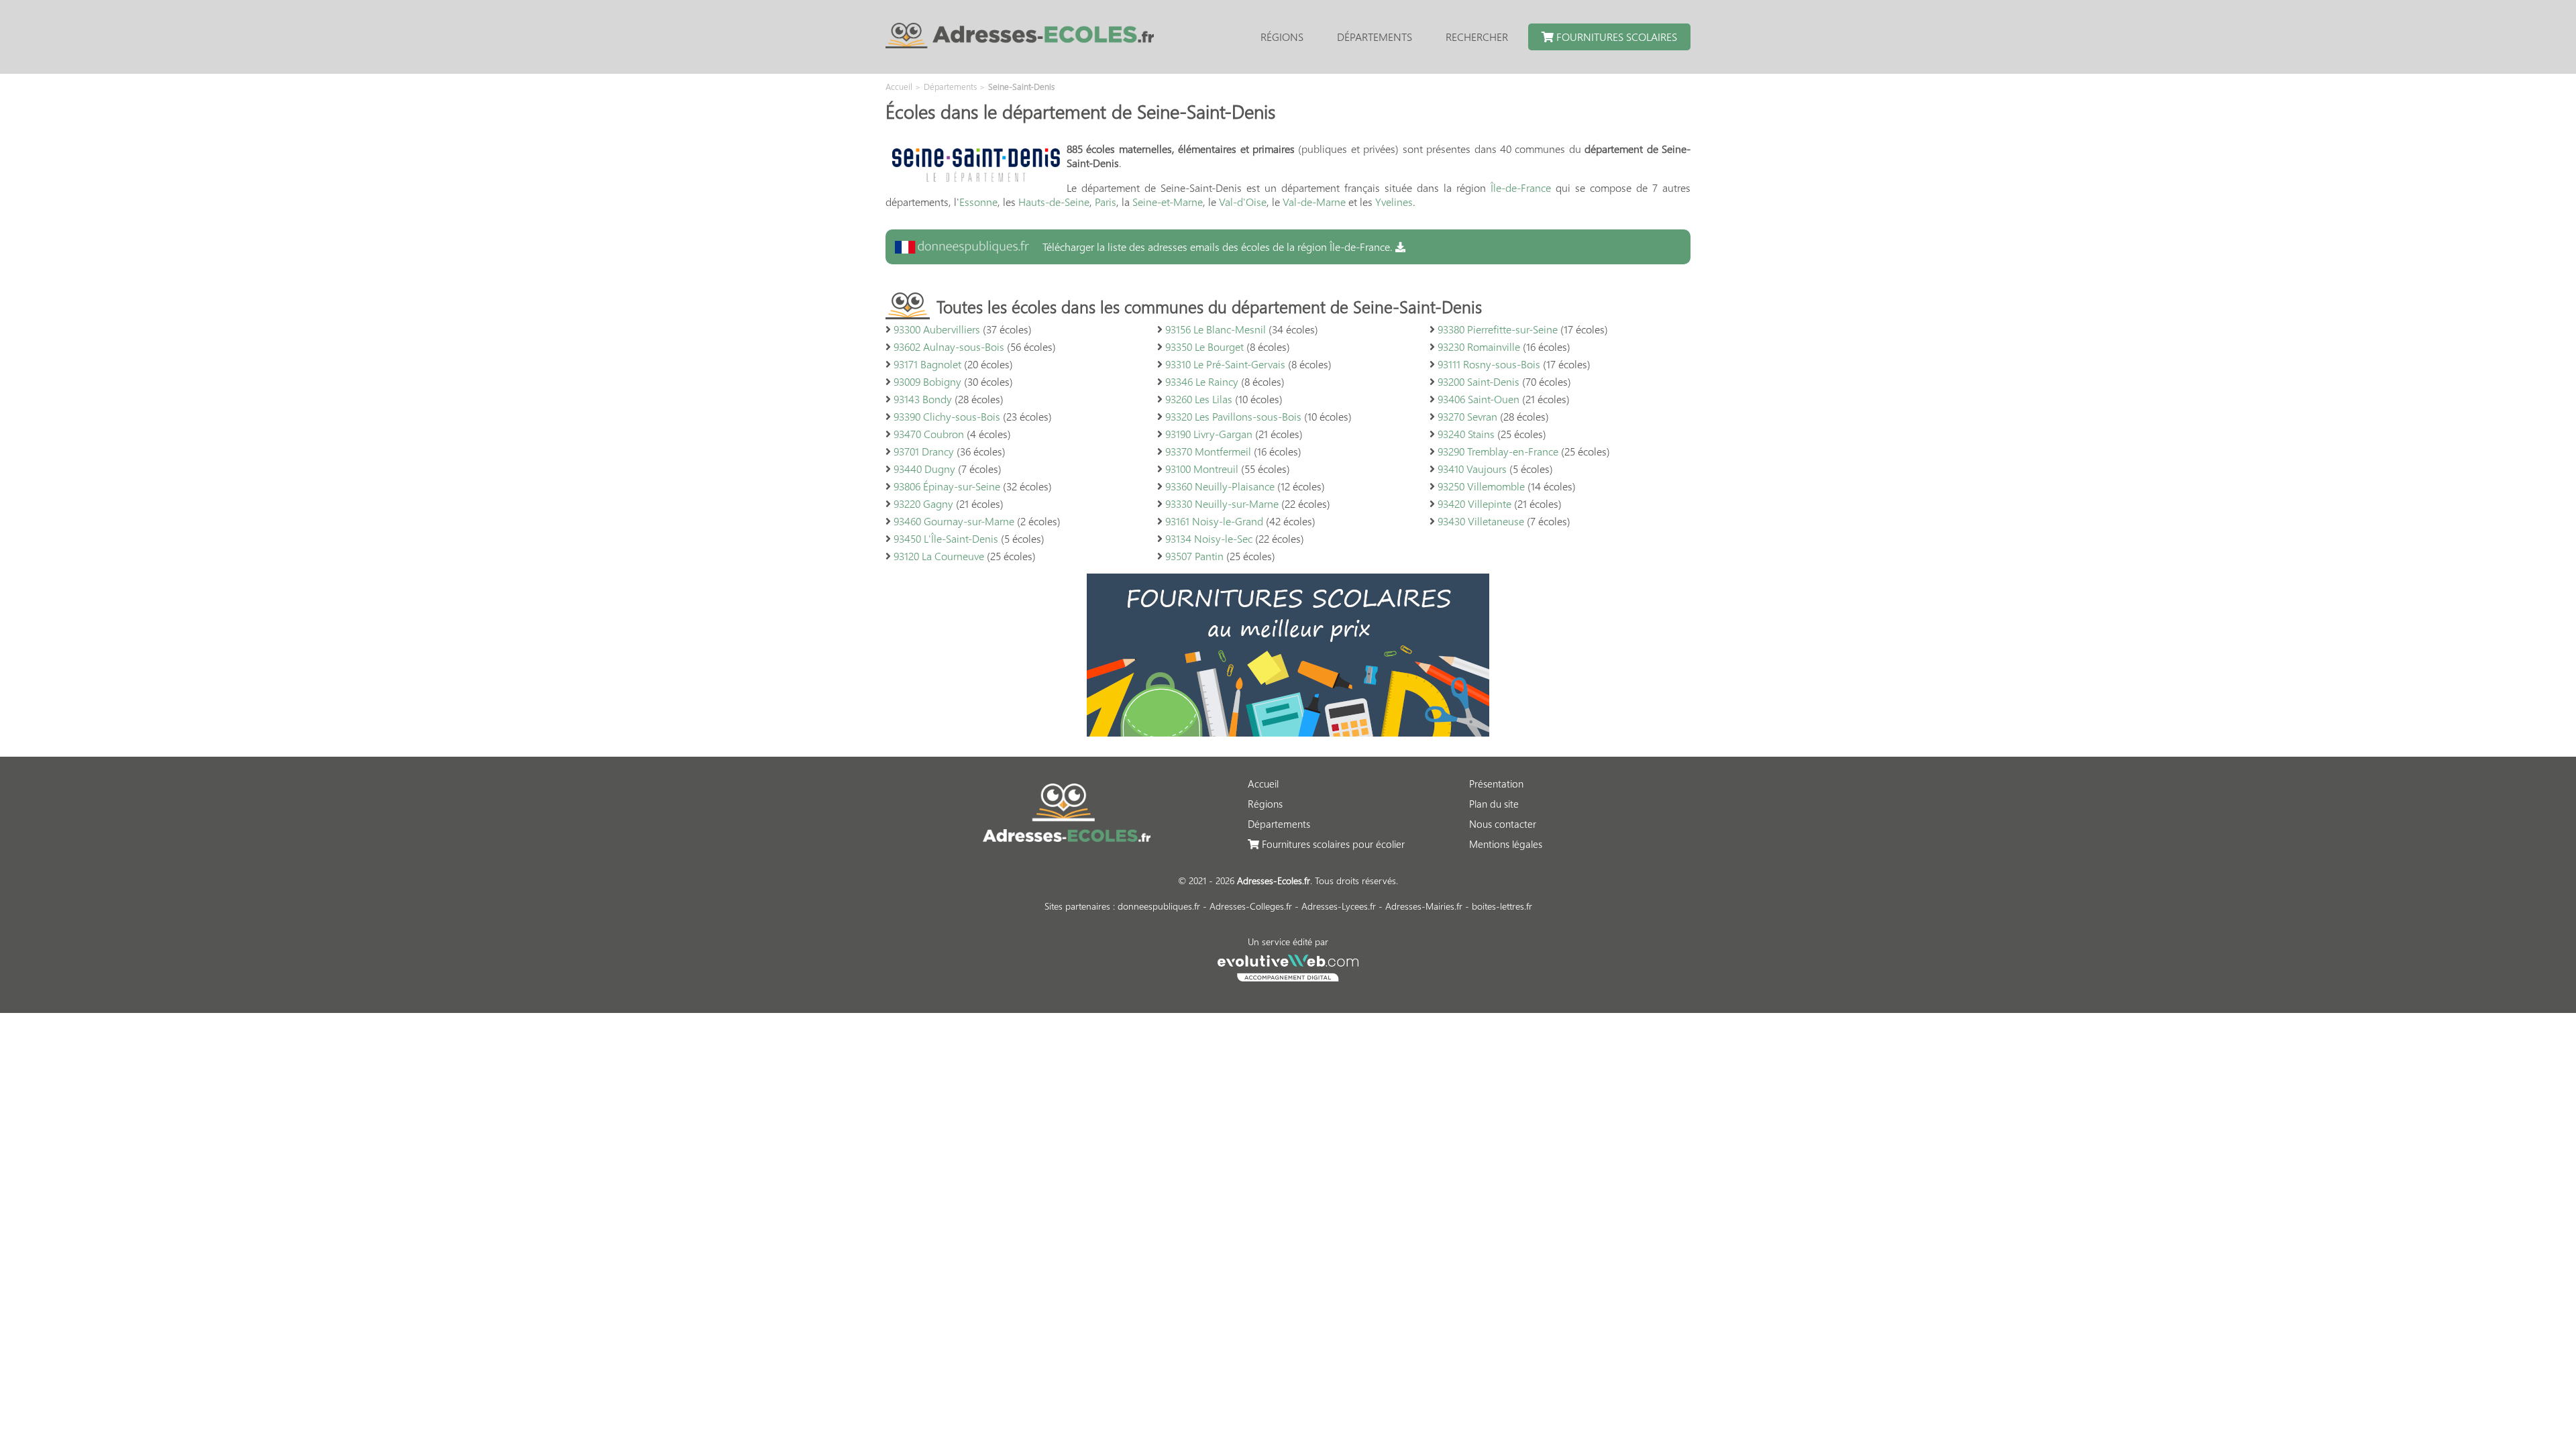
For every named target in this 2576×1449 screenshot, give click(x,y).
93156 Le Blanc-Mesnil (1216, 329)
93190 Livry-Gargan (1209, 434)
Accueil (1263, 784)
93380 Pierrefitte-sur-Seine (1498, 329)
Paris (1106, 202)
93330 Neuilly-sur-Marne (1222, 503)
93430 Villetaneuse (1481, 521)
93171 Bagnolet (927, 364)
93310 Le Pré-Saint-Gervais (1225, 364)
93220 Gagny (923, 503)
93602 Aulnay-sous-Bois (949, 346)
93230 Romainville (1479, 346)
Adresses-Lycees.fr (1339, 906)
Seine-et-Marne (1168, 202)
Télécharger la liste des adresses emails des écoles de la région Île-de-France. (1218, 247)
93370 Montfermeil (1208, 451)
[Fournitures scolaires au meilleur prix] (1288, 732)
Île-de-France (1521, 187)
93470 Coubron (929, 434)
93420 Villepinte (1474, 503)
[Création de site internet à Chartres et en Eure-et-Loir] (1288, 966)
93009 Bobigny (927, 381)
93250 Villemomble (1481, 486)
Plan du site (1494, 804)
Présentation (1496, 784)
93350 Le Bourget (1204, 346)
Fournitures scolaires (1615, 37)
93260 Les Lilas (1199, 399)
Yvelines (1394, 202)
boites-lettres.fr (1502, 906)
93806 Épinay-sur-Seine (947, 486)
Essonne (978, 202)
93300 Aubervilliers (937, 329)
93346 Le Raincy (1202, 381)
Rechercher (1477, 37)
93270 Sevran (1467, 416)
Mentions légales (1506, 844)
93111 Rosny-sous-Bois (1489, 364)
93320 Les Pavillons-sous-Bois (1233, 416)
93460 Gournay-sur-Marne (954, 521)
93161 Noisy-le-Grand (1214, 521)
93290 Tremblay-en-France (1498, 451)
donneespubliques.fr (1159, 906)
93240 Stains (1466, 434)
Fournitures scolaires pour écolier (1332, 844)
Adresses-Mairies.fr (1424, 906)
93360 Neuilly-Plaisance (1220, 486)
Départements (1375, 37)
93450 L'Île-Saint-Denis (946, 538)
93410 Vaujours (1472, 469)
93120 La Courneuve (939, 556)
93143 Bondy (923, 399)
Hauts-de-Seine (1054, 202)
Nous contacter (1503, 824)
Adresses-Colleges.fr (1251, 906)
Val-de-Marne (1314, 202)
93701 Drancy (924, 451)
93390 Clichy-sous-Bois (947, 416)
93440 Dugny (924, 469)
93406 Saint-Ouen (1479, 399)
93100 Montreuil (1202, 469)
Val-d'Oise (1243, 202)
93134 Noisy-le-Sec (1209, 538)
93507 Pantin (1194, 556)
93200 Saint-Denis (1479, 381)
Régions (1282, 37)
